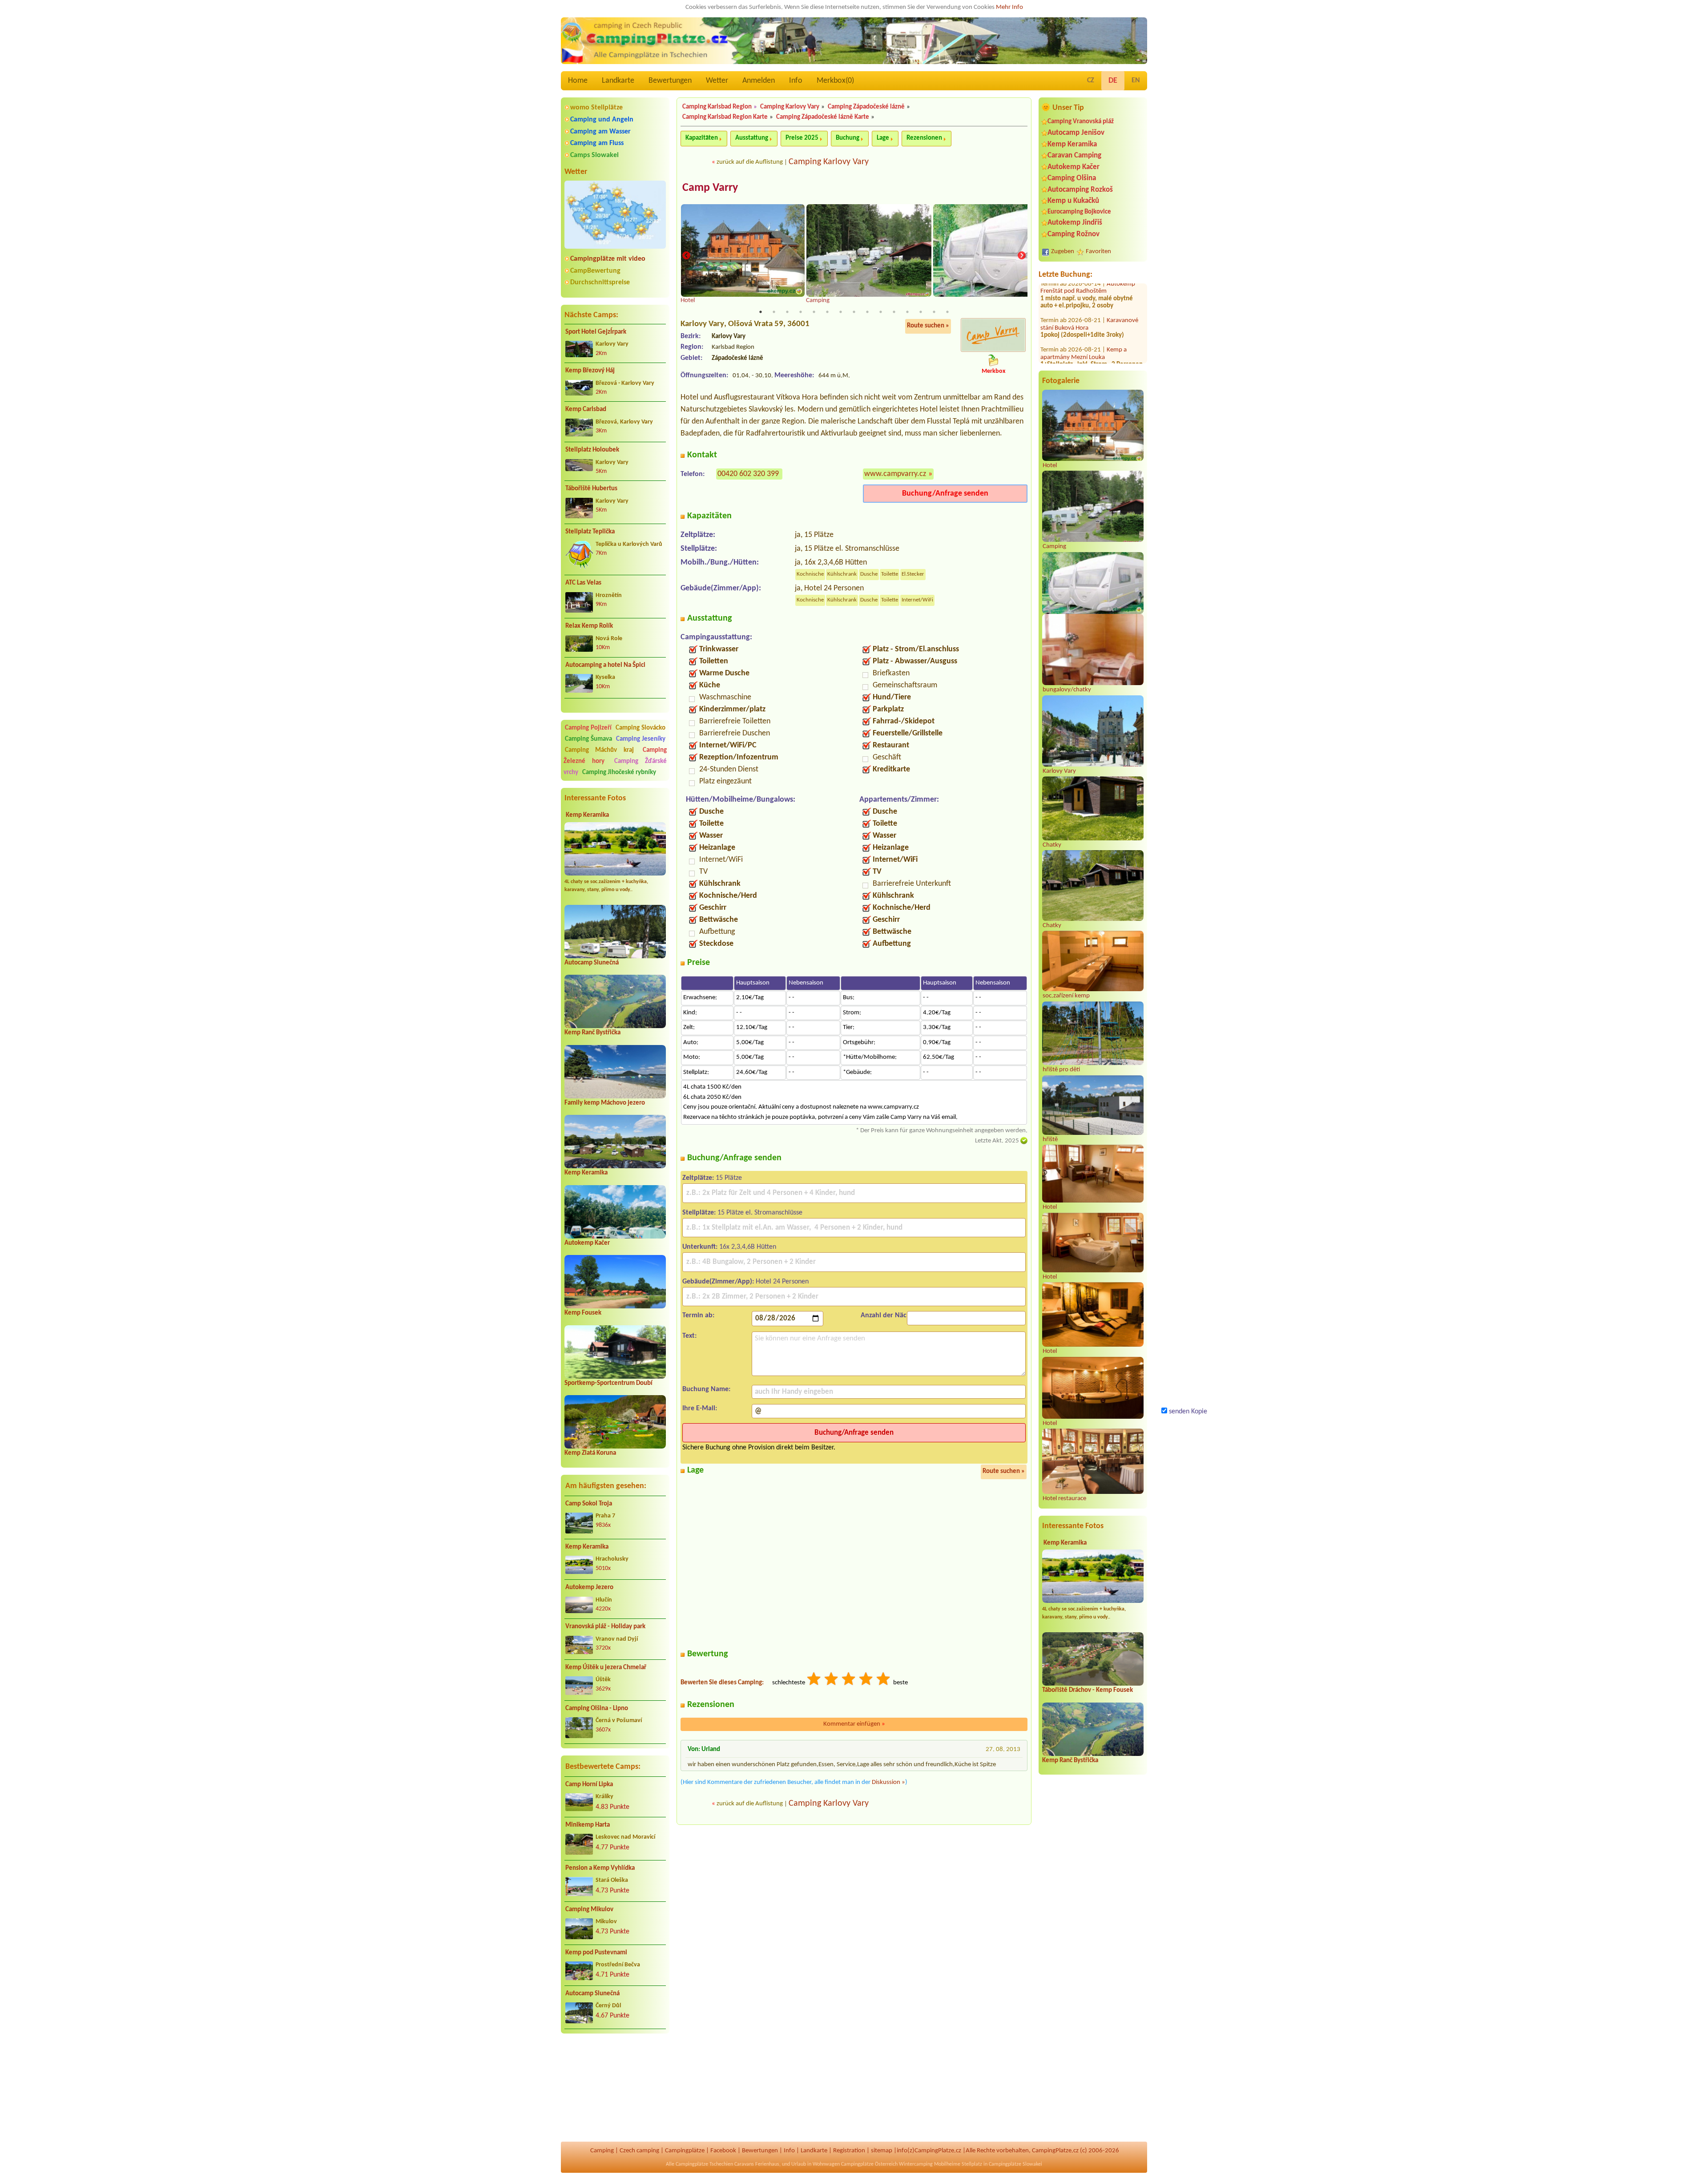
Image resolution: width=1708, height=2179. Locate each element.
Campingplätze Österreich (869, 2164)
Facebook (723, 2151)
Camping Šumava (588, 739)
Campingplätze (685, 2151)
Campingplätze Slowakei (1015, 2164)
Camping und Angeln (602, 120)
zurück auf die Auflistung (750, 162)
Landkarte (618, 81)
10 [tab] (881, 312)
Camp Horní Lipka (589, 1785)
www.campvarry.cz (895, 474)
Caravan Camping (1074, 155)
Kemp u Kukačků (1073, 201)
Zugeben (1063, 252)
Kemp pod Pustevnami (596, 1953)
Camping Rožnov (1074, 234)
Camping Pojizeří (588, 728)
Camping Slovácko (640, 728)
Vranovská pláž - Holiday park (605, 1627)
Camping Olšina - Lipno (597, 1709)
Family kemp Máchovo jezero (605, 1103)
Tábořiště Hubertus (591, 489)
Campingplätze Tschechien (704, 2164)
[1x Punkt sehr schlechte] (814, 1680)
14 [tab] (934, 312)
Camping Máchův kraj (599, 750)
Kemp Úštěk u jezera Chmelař (606, 1668)
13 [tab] (921, 312)
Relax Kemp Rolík (589, 626)
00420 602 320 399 (748, 474)
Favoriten (1098, 252)
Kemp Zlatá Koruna (590, 1453)
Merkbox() (835, 81)
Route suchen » (928, 326)
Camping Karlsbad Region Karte (725, 117)
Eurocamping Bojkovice (1079, 212)
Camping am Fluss (597, 143)
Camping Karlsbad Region (717, 107)
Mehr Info (1009, 7)
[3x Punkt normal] (849, 1680)
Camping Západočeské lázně (866, 107)
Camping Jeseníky (641, 739)
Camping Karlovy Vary (790, 107)
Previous (686, 256)
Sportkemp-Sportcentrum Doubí (608, 1383)
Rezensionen (924, 138)
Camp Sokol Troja (589, 1504)
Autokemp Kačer (587, 1243)
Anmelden (759, 81)
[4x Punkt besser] (866, 1680)
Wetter (717, 81)
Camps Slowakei (594, 155)
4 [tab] (801, 312)
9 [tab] (867, 312)
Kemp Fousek (583, 1313)
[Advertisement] (615, 2088)
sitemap (882, 2151)
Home (578, 81)
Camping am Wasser (600, 132)
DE (1113, 81)
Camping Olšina (1072, 178)
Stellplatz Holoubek (592, 450)
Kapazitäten (702, 138)
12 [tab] (907, 312)
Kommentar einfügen (854, 1724)
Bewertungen (670, 81)
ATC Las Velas (583, 583)
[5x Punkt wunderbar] (884, 1680)
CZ (1091, 81)
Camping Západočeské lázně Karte (823, 117)
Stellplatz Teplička (590, 532)
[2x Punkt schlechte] (832, 1680)
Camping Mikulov (589, 1910)
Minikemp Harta (588, 1825)
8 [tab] (854, 312)
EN (1136, 81)
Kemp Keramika (587, 815)
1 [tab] (761, 312)
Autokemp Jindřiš (1075, 223)
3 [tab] (787, 312)
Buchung (848, 138)
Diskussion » (888, 1782)
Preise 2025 (802, 138)
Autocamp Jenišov (1076, 133)
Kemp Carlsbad (586, 410)
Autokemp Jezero (589, 1588)
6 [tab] (827, 312)
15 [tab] (947, 312)
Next (1022, 256)
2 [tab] (774, 312)
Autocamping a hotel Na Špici (605, 665)
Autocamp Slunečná (592, 963)
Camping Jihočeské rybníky (619, 773)
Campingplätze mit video (608, 259)
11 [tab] (894, 312)
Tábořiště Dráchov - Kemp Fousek (1088, 1690)
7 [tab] (841, 312)
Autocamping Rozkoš (1080, 190)
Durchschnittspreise (600, 282)
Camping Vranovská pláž (1081, 122)
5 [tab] (814, 312)
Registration (849, 2151)
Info (796, 81)
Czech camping (639, 2151)
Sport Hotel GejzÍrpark (596, 332)
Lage (883, 138)
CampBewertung (595, 271)
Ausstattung (752, 138)
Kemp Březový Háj (590, 371)
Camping (602, 2151)
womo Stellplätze (596, 108)
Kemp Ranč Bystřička (592, 1033)
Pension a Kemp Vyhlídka (600, 1868)
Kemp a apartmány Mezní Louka (1084, 328)
